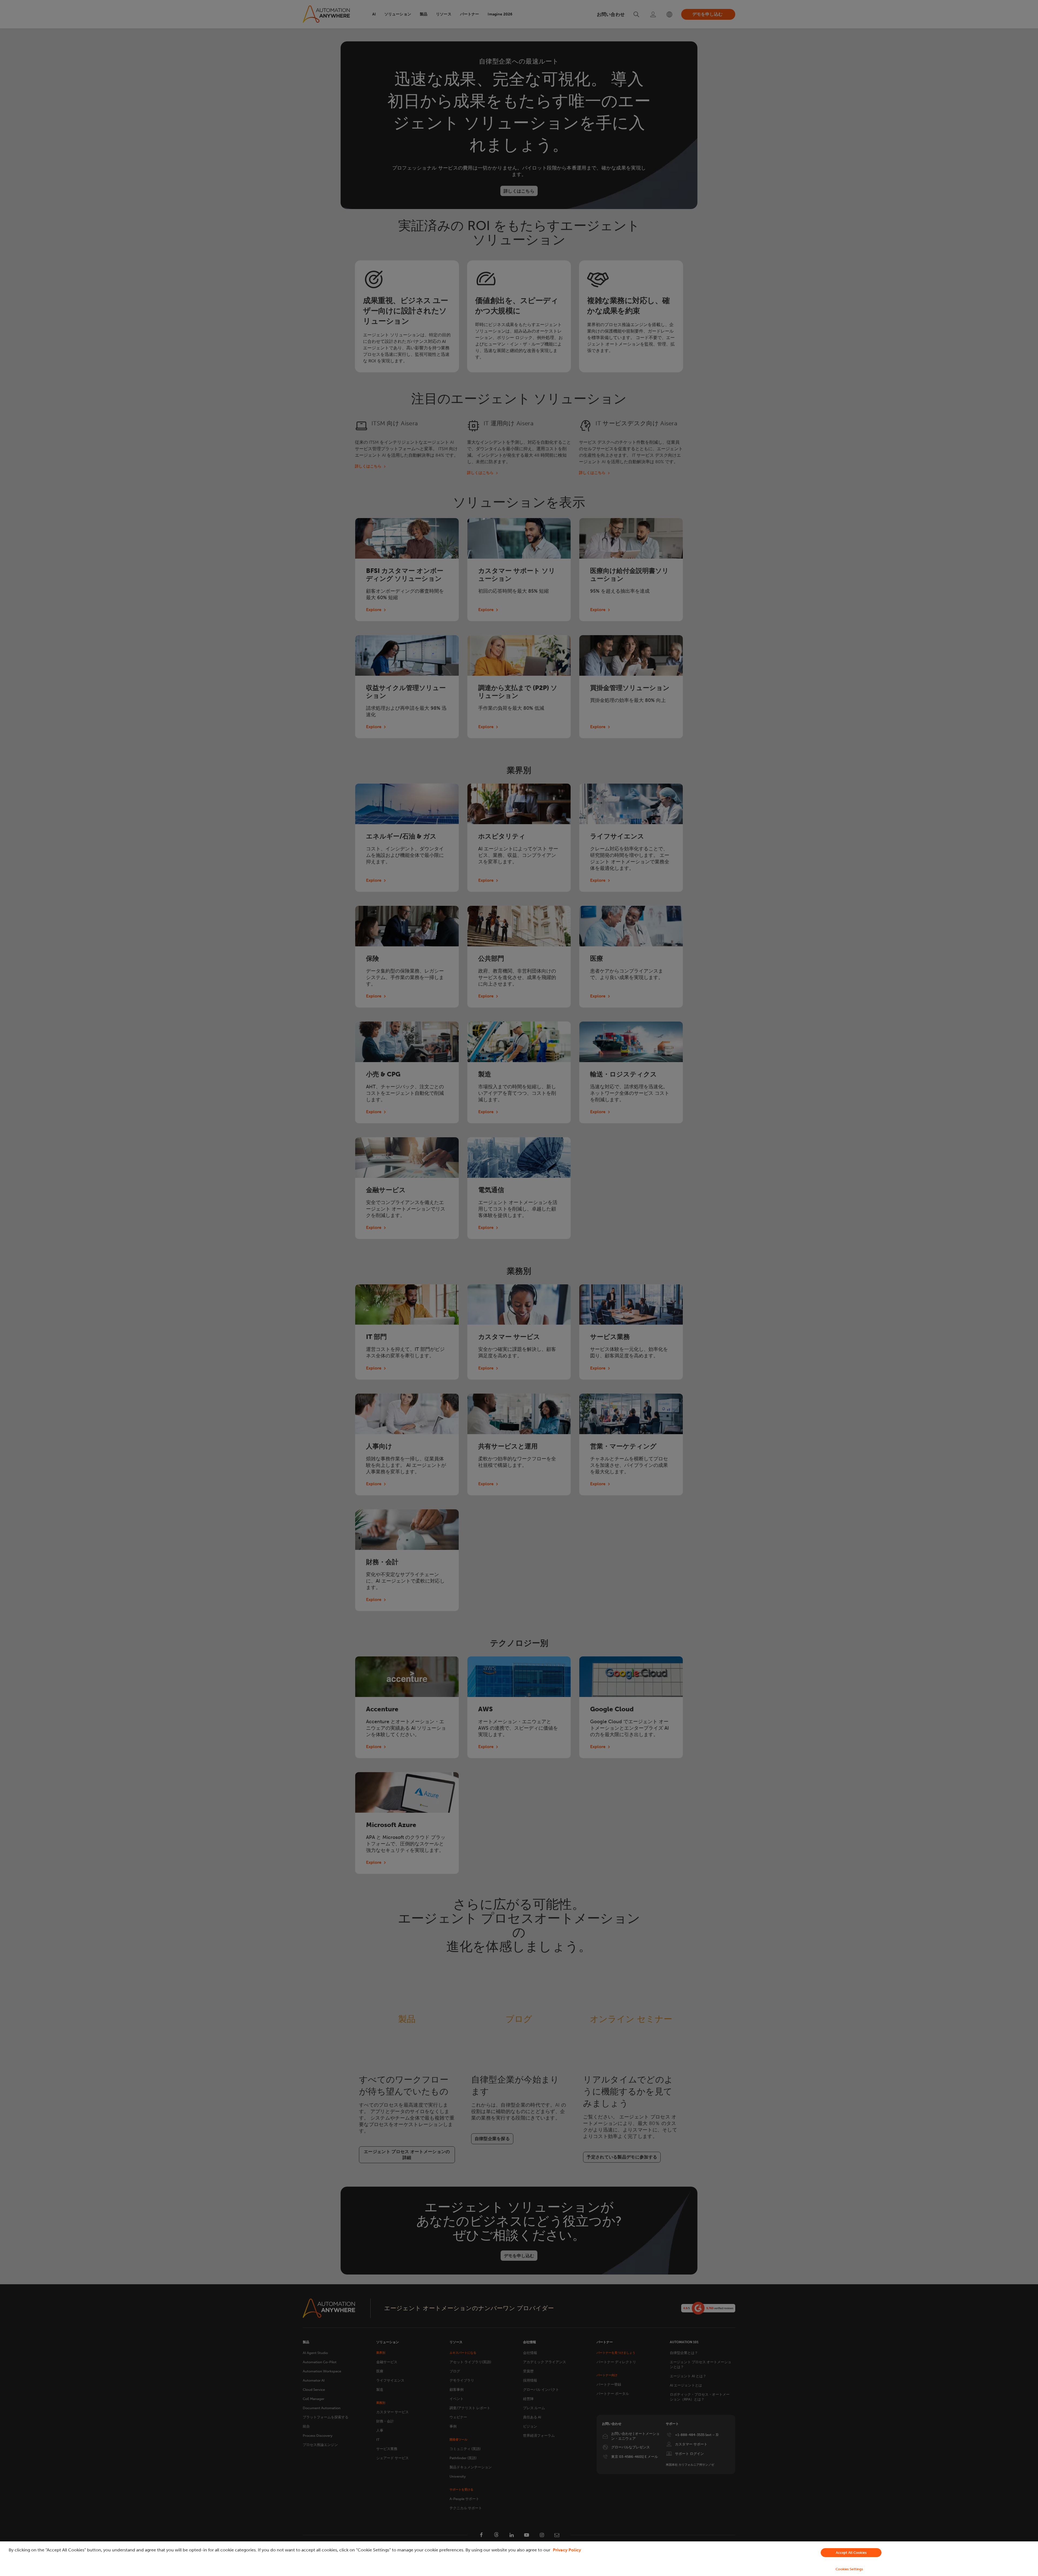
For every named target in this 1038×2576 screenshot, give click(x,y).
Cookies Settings (849, 2569)
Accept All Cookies (851, 2553)
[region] (519, 2559)
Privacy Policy (567, 2550)
